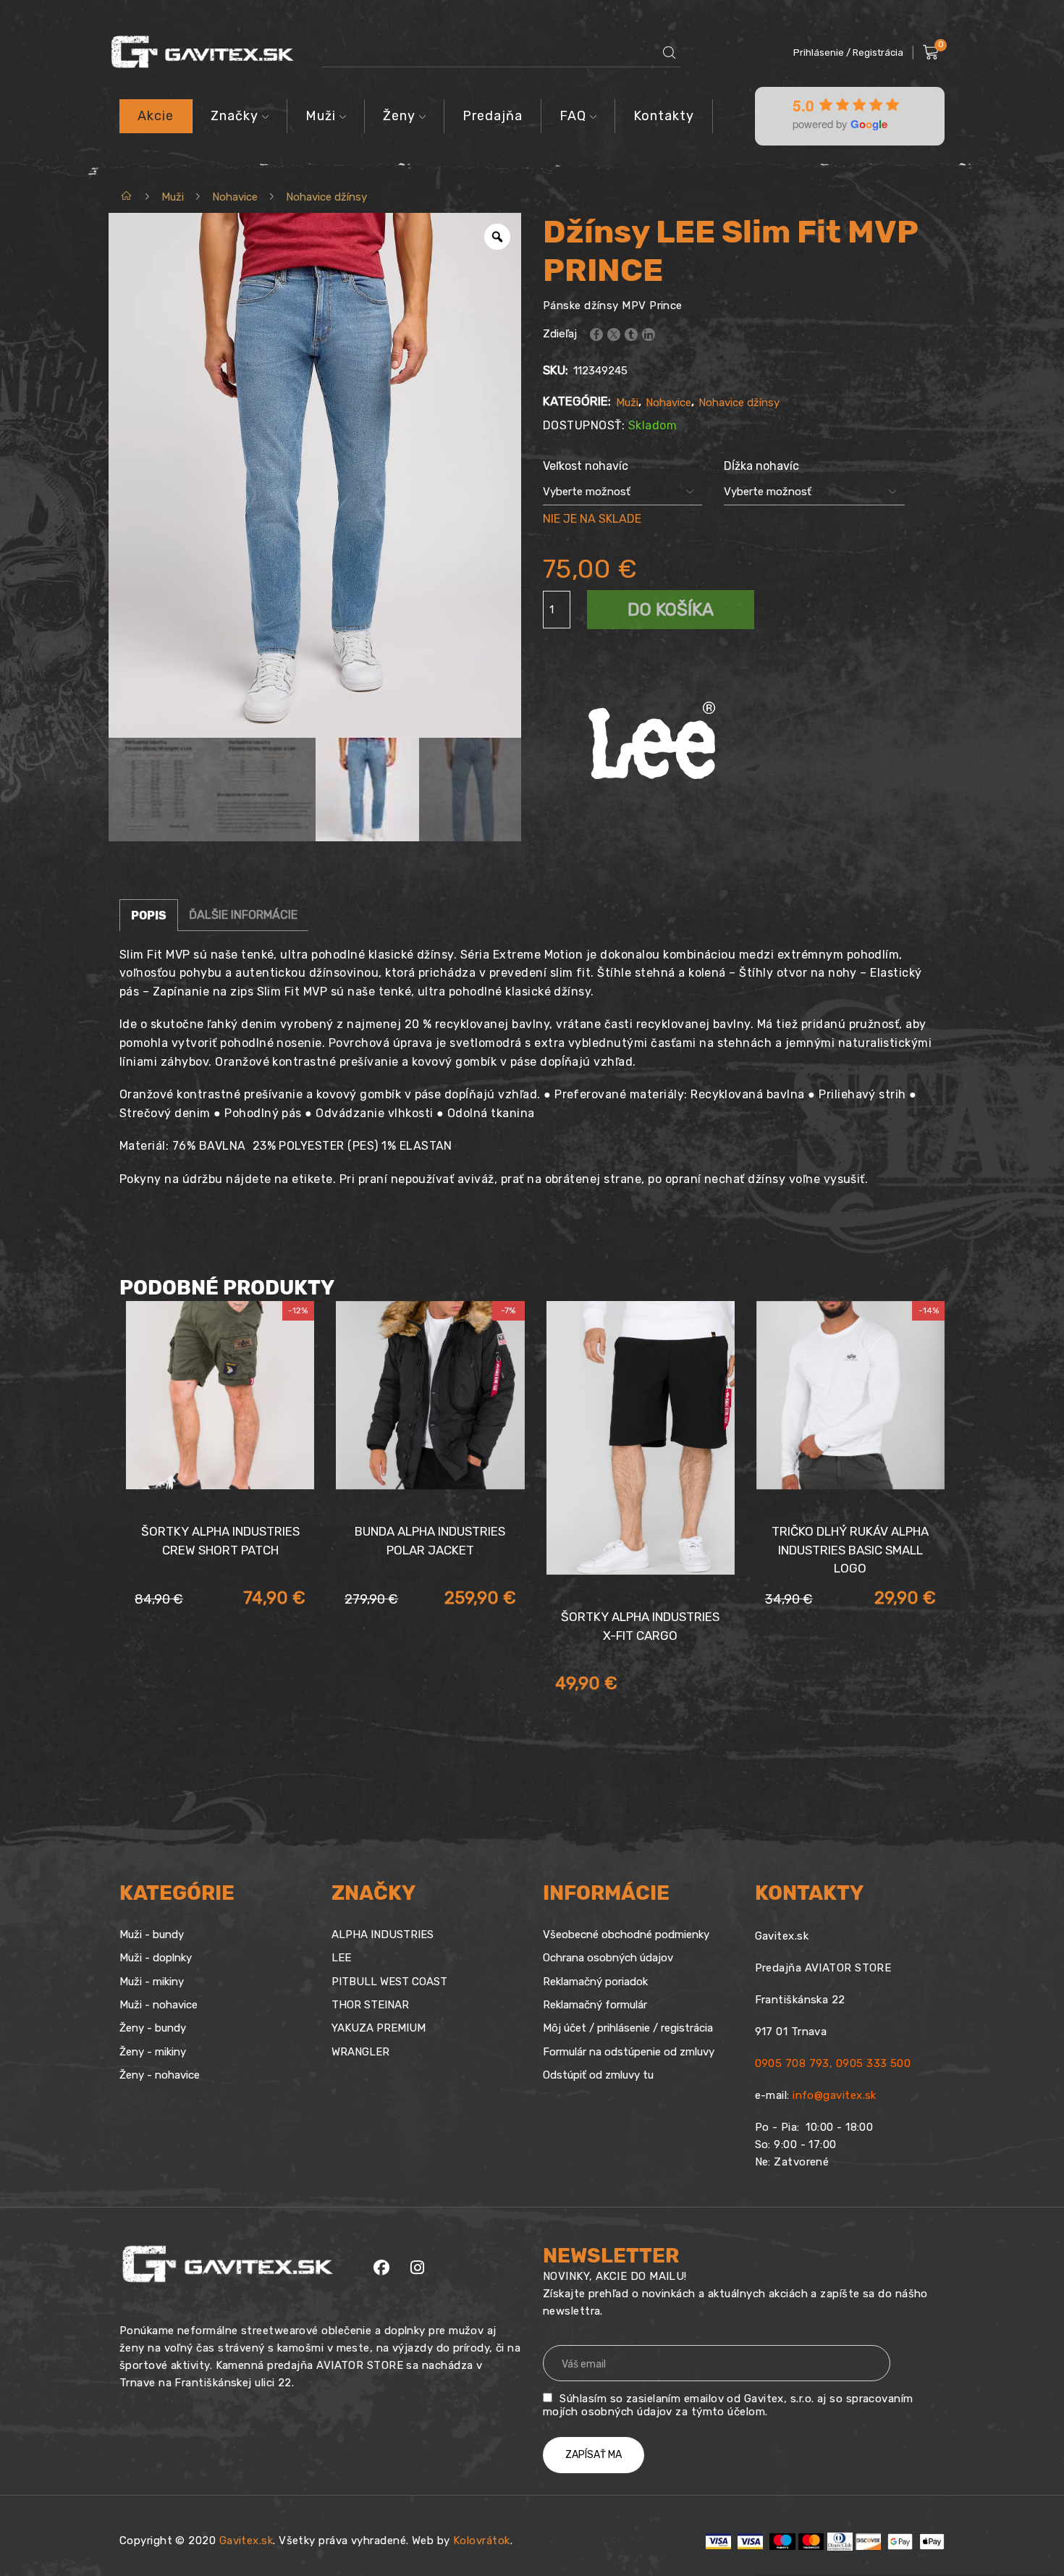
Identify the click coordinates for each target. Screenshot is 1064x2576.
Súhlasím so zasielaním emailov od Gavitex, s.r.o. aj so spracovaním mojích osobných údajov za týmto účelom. (728, 2405)
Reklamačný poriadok (595, 1982)
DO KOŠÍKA (671, 610)
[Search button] (670, 53)
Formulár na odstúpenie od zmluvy (629, 2052)
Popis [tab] (149, 916)
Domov (127, 197)
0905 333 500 (873, 2063)
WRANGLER (360, 2052)
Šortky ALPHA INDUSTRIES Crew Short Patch (220, 1541)
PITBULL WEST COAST (389, 1982)
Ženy (399, 116)
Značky (235, 116)
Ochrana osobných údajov (608, 1958)
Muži (321, 116)
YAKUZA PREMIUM (379, 2028)
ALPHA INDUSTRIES (383, 1935)
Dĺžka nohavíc (761, 466)
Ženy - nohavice (160, 2075)
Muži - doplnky (156, 1958)
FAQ (573, 116)
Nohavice (235, 197)
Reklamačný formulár (595, 2005)
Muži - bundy (152, 1935)
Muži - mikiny (152, 1982)
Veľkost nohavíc (586, 466)
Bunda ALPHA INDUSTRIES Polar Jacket (430, 1541)
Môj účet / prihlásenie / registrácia (628, 2028)
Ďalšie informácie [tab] (243, 915)
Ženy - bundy (153, 2028)
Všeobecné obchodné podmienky (626, 1935)
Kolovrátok (482, 2541)
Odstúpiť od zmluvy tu (598, 2075)
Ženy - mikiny (153, 2052)
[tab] (149, 915)
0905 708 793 (792, 2063)
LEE (341, 1958)
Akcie (156, 116)
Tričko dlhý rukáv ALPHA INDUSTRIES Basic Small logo (850, 1550)
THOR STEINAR (370, 2005)
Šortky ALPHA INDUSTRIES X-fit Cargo (640, 1626)
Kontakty (664, 116)
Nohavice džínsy (326, 197)
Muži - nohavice (159, 2005)
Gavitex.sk (246, 2541)
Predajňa (493, 116)
